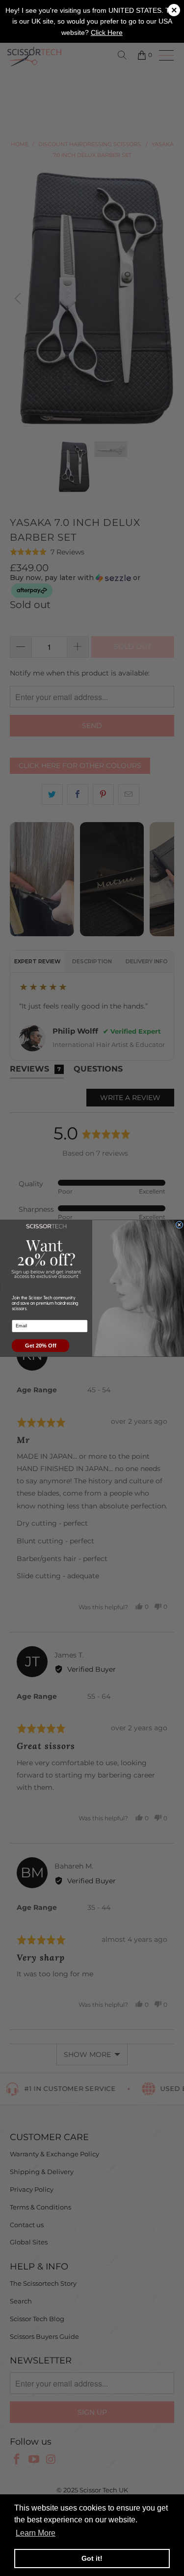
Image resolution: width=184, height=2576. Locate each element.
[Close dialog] (179, 1225)
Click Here (107, 32)
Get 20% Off (40, 1345)
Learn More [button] (36, 2533)
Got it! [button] (92, 2558)
